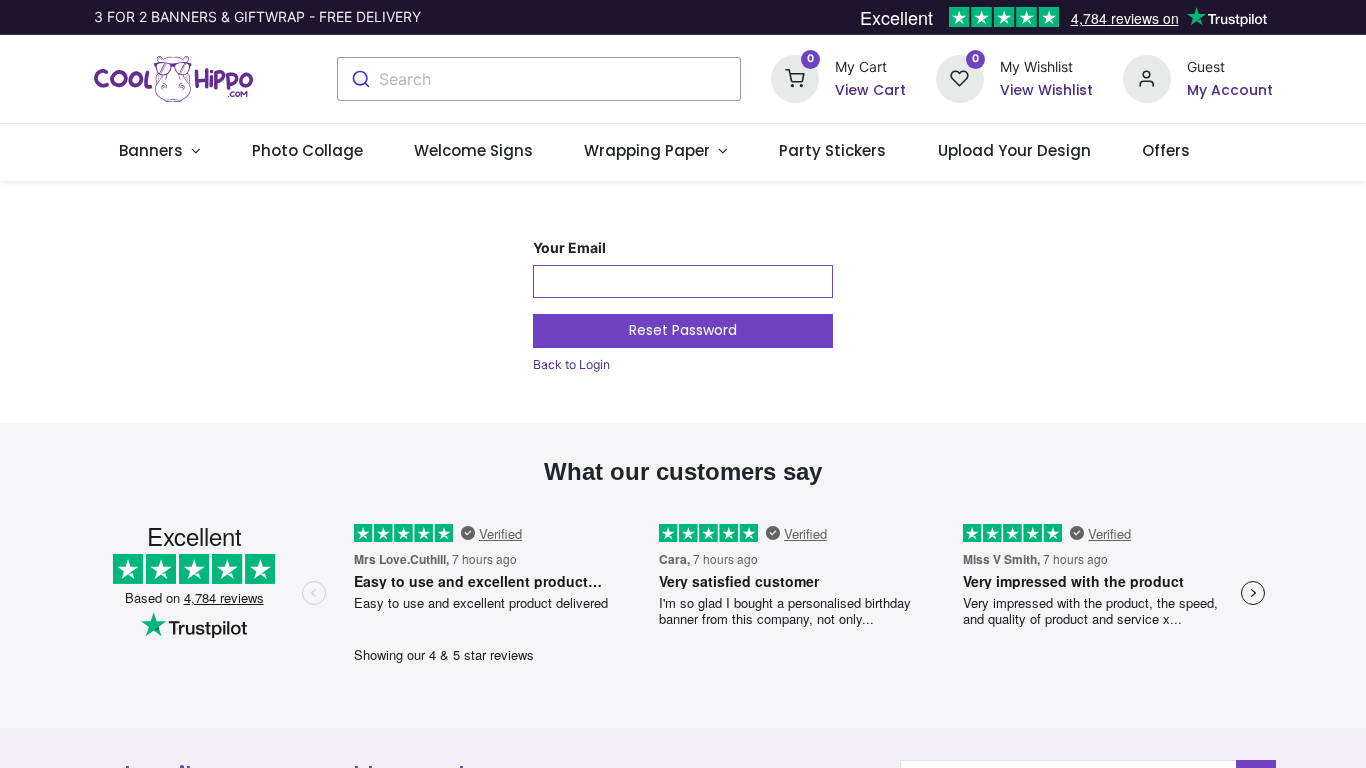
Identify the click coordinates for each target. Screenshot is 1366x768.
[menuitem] (308, 150)
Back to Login (571, 364)
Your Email (569, 247)
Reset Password (683, 330)
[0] (795, 77)
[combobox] (539, 79)
